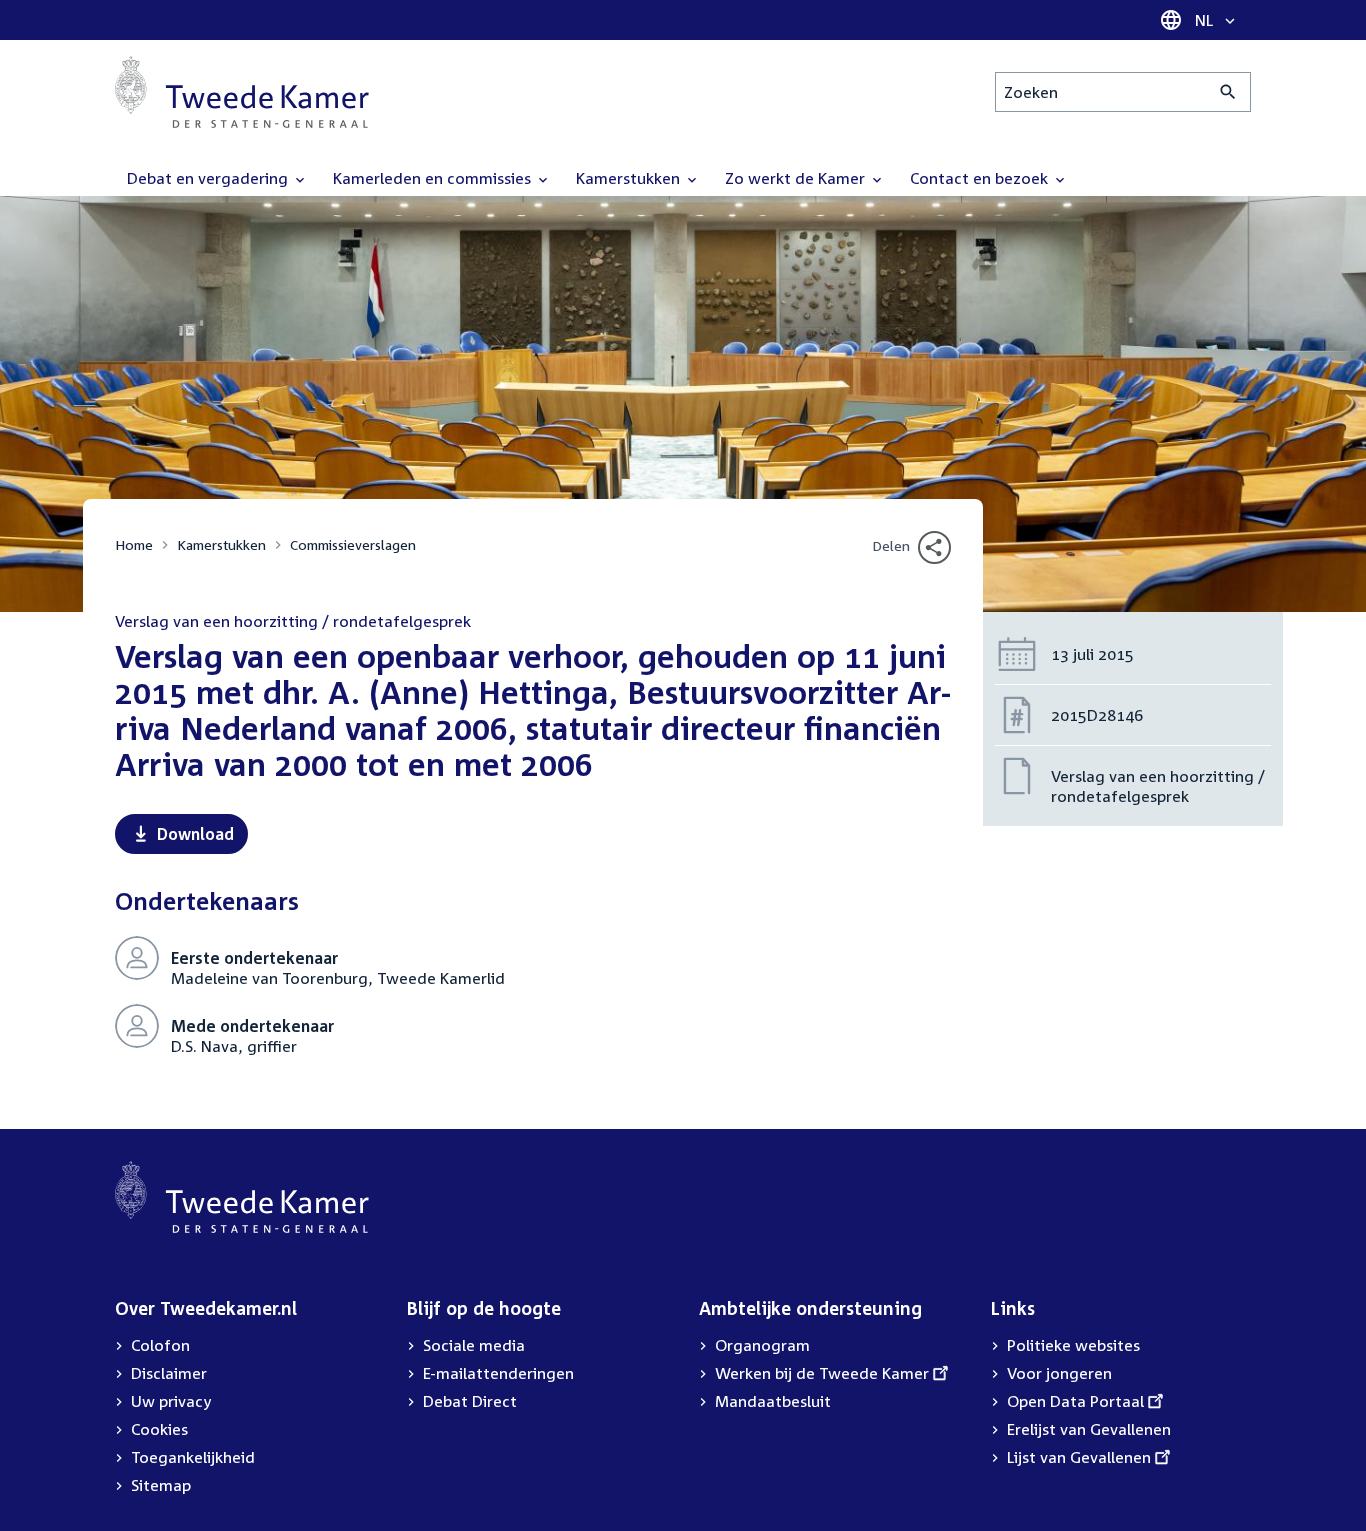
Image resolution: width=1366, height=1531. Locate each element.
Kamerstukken (221, 544)
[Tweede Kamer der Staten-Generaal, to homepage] (242, 92)
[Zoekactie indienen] (1228, 92)
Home (134, 544)
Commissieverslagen (353, 544)
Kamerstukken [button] (630, 178)
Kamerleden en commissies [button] (434, 178)
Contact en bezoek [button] (981, 178)
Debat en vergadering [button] (209, 178)
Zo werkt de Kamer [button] (797, 178)
